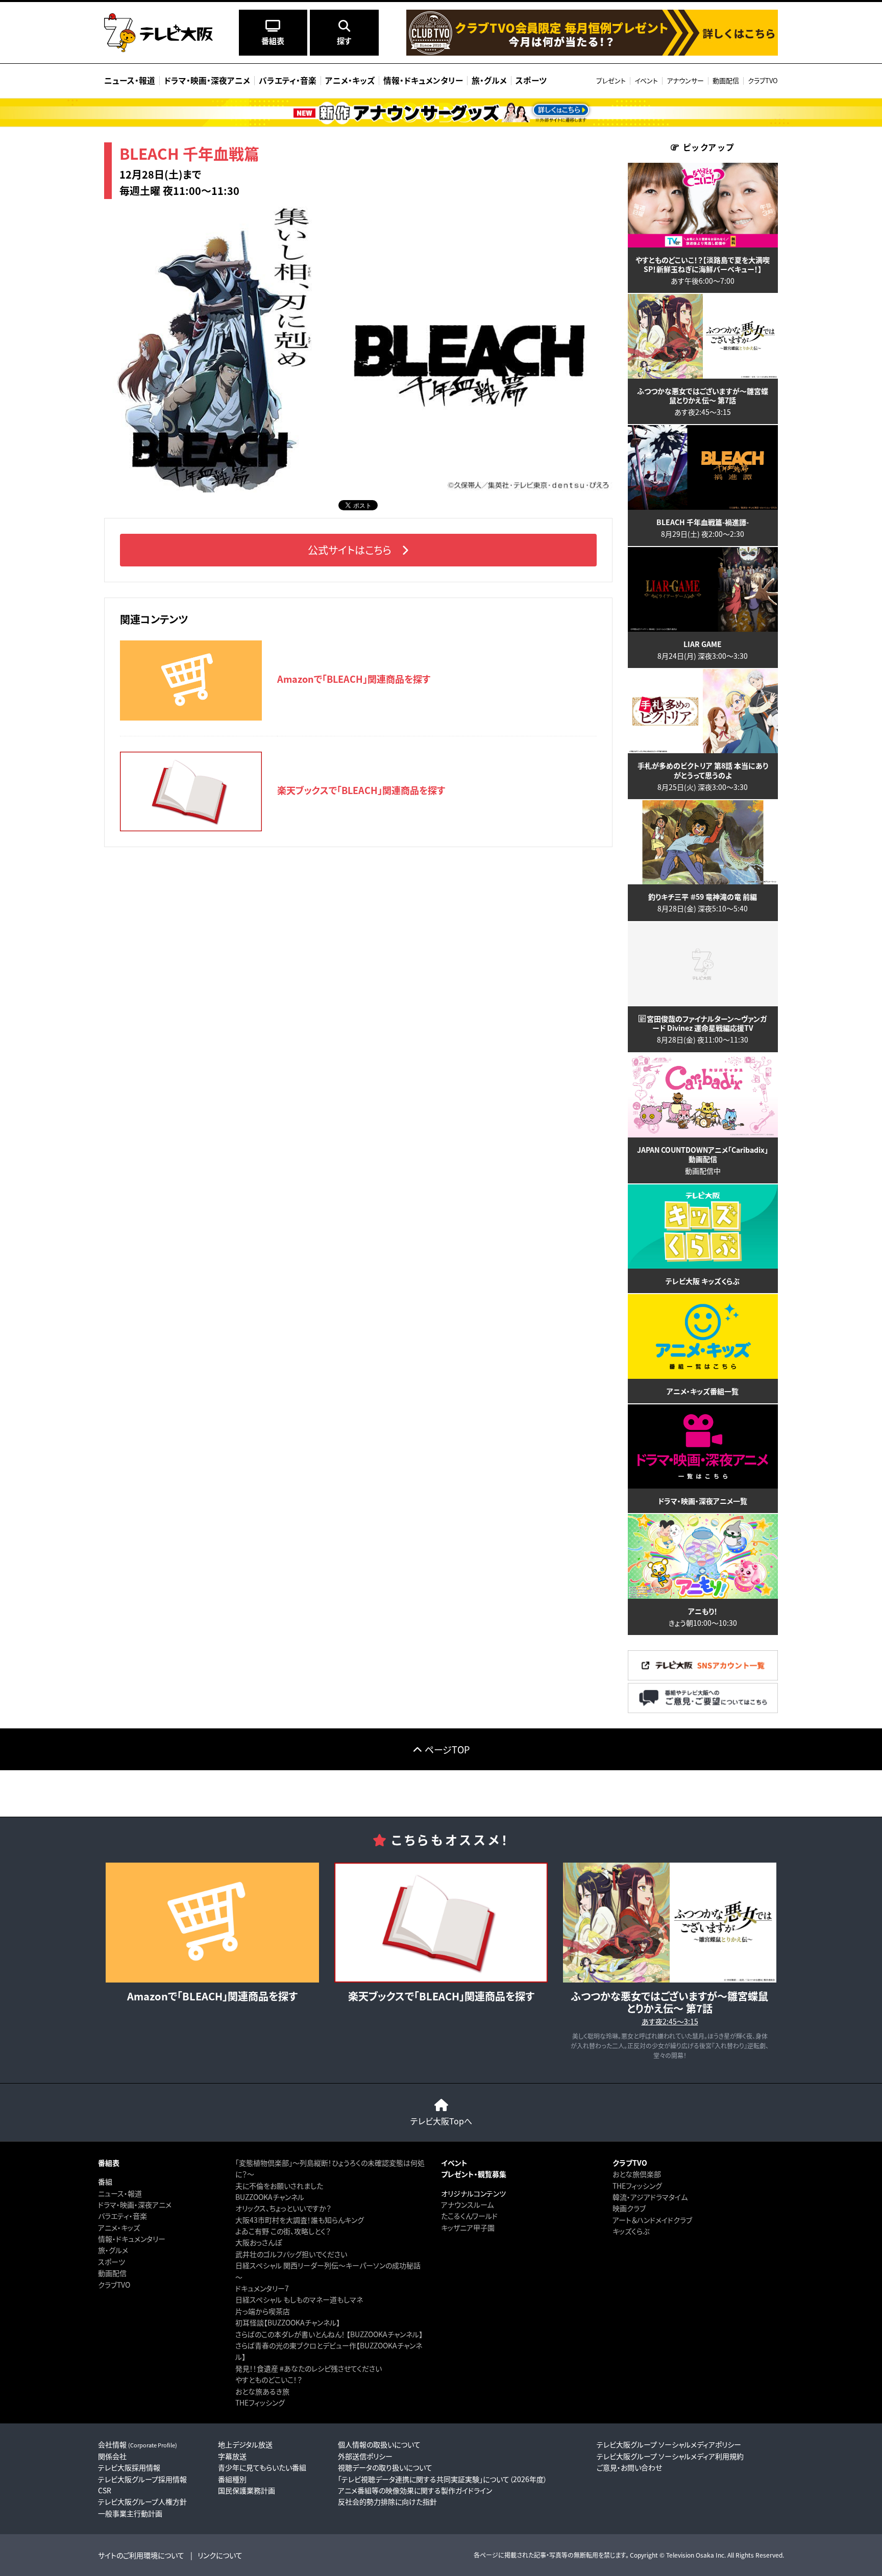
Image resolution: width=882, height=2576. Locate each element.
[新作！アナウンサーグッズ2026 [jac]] (441, 113)
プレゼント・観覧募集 (474, 2174)
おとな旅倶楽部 (637, 2174)
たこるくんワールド (469, 2216)
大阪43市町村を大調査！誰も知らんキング (300, 2220)
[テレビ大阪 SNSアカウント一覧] (703, 1678)
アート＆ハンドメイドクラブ (652, 2220)
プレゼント (611, 80)
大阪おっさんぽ (259, 2242)
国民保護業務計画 (247, 2490)
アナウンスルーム (467, 2205)
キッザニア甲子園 (468, 2227)
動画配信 (726, 80)
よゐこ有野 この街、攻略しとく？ (283, 2231)
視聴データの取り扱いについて (385, 2467)
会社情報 (138, 2444)
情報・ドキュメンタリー (132, 2239)
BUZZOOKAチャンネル (270, 2197)
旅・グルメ (113, 2250)
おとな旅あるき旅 (262, 2391)
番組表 (109, 2163)
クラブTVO (763, 80)
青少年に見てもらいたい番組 (262, 2467)
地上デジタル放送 (245, 2444)
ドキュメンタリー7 (262, 2288)
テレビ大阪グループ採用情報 (142, 2479)
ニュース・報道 (120, 2193)
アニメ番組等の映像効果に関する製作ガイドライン (415, 2490)
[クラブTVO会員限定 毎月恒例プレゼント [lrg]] (592, 53)
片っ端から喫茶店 (263, 2311)
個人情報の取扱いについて (379, 2444)
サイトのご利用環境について (141, 2555)
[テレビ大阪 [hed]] (158, 33)
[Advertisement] (441, 1793)
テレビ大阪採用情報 (129, 2467)
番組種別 (232, 2479)
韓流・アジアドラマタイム (650, 2197)
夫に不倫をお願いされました (279, 2186)
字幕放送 (232, 2456)
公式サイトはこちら (350, 550)
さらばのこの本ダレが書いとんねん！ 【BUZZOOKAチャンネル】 (329, 2334)
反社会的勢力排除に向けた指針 (387, 2501)
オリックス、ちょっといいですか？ (283, 2208)
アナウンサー (685, 80)
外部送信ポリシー (365, 2456)
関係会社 (112, 2456)
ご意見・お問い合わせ (629, 2467)
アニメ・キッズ (119, 2227)
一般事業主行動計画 (130, 2513)
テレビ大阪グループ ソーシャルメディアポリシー (669, 2444)
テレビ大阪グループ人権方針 (142, 2501)
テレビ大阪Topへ (441, 2121)
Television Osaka (690, 2555)
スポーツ (112, 2262)
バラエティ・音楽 (122, 2216)
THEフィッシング (260, 2402)
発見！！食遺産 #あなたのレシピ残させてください (309, 2368)
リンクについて (220, 2555)
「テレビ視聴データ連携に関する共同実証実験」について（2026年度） (443, 2479)
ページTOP (447, 1749)
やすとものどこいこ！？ (269, 2380)
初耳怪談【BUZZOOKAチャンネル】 (288, 2322)
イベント (646, 80)
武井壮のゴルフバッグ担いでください (291, 2254)
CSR (105, 2490)
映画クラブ (629, 2208)
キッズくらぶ (631, 2231)
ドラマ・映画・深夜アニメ (135, 2205)
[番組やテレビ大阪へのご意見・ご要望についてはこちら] (703, 1710)
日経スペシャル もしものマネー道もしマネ (299, 2299)
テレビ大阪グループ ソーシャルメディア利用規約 (670, 2456)
